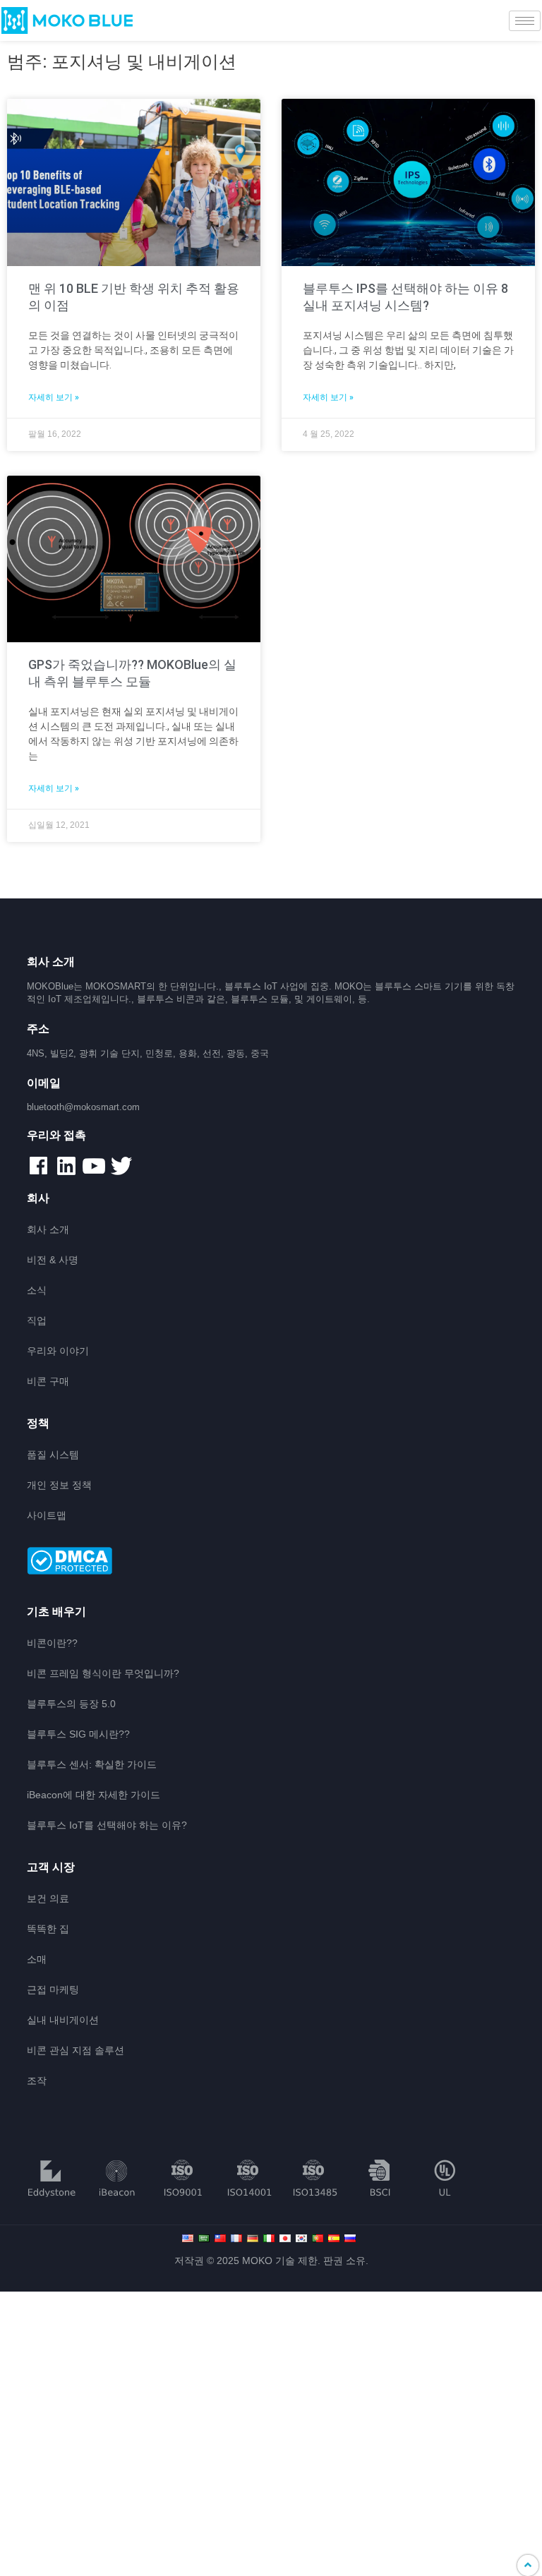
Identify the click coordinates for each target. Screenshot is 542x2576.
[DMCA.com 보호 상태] (271, 1562)
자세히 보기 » (54, 397)
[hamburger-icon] (525, 21)
